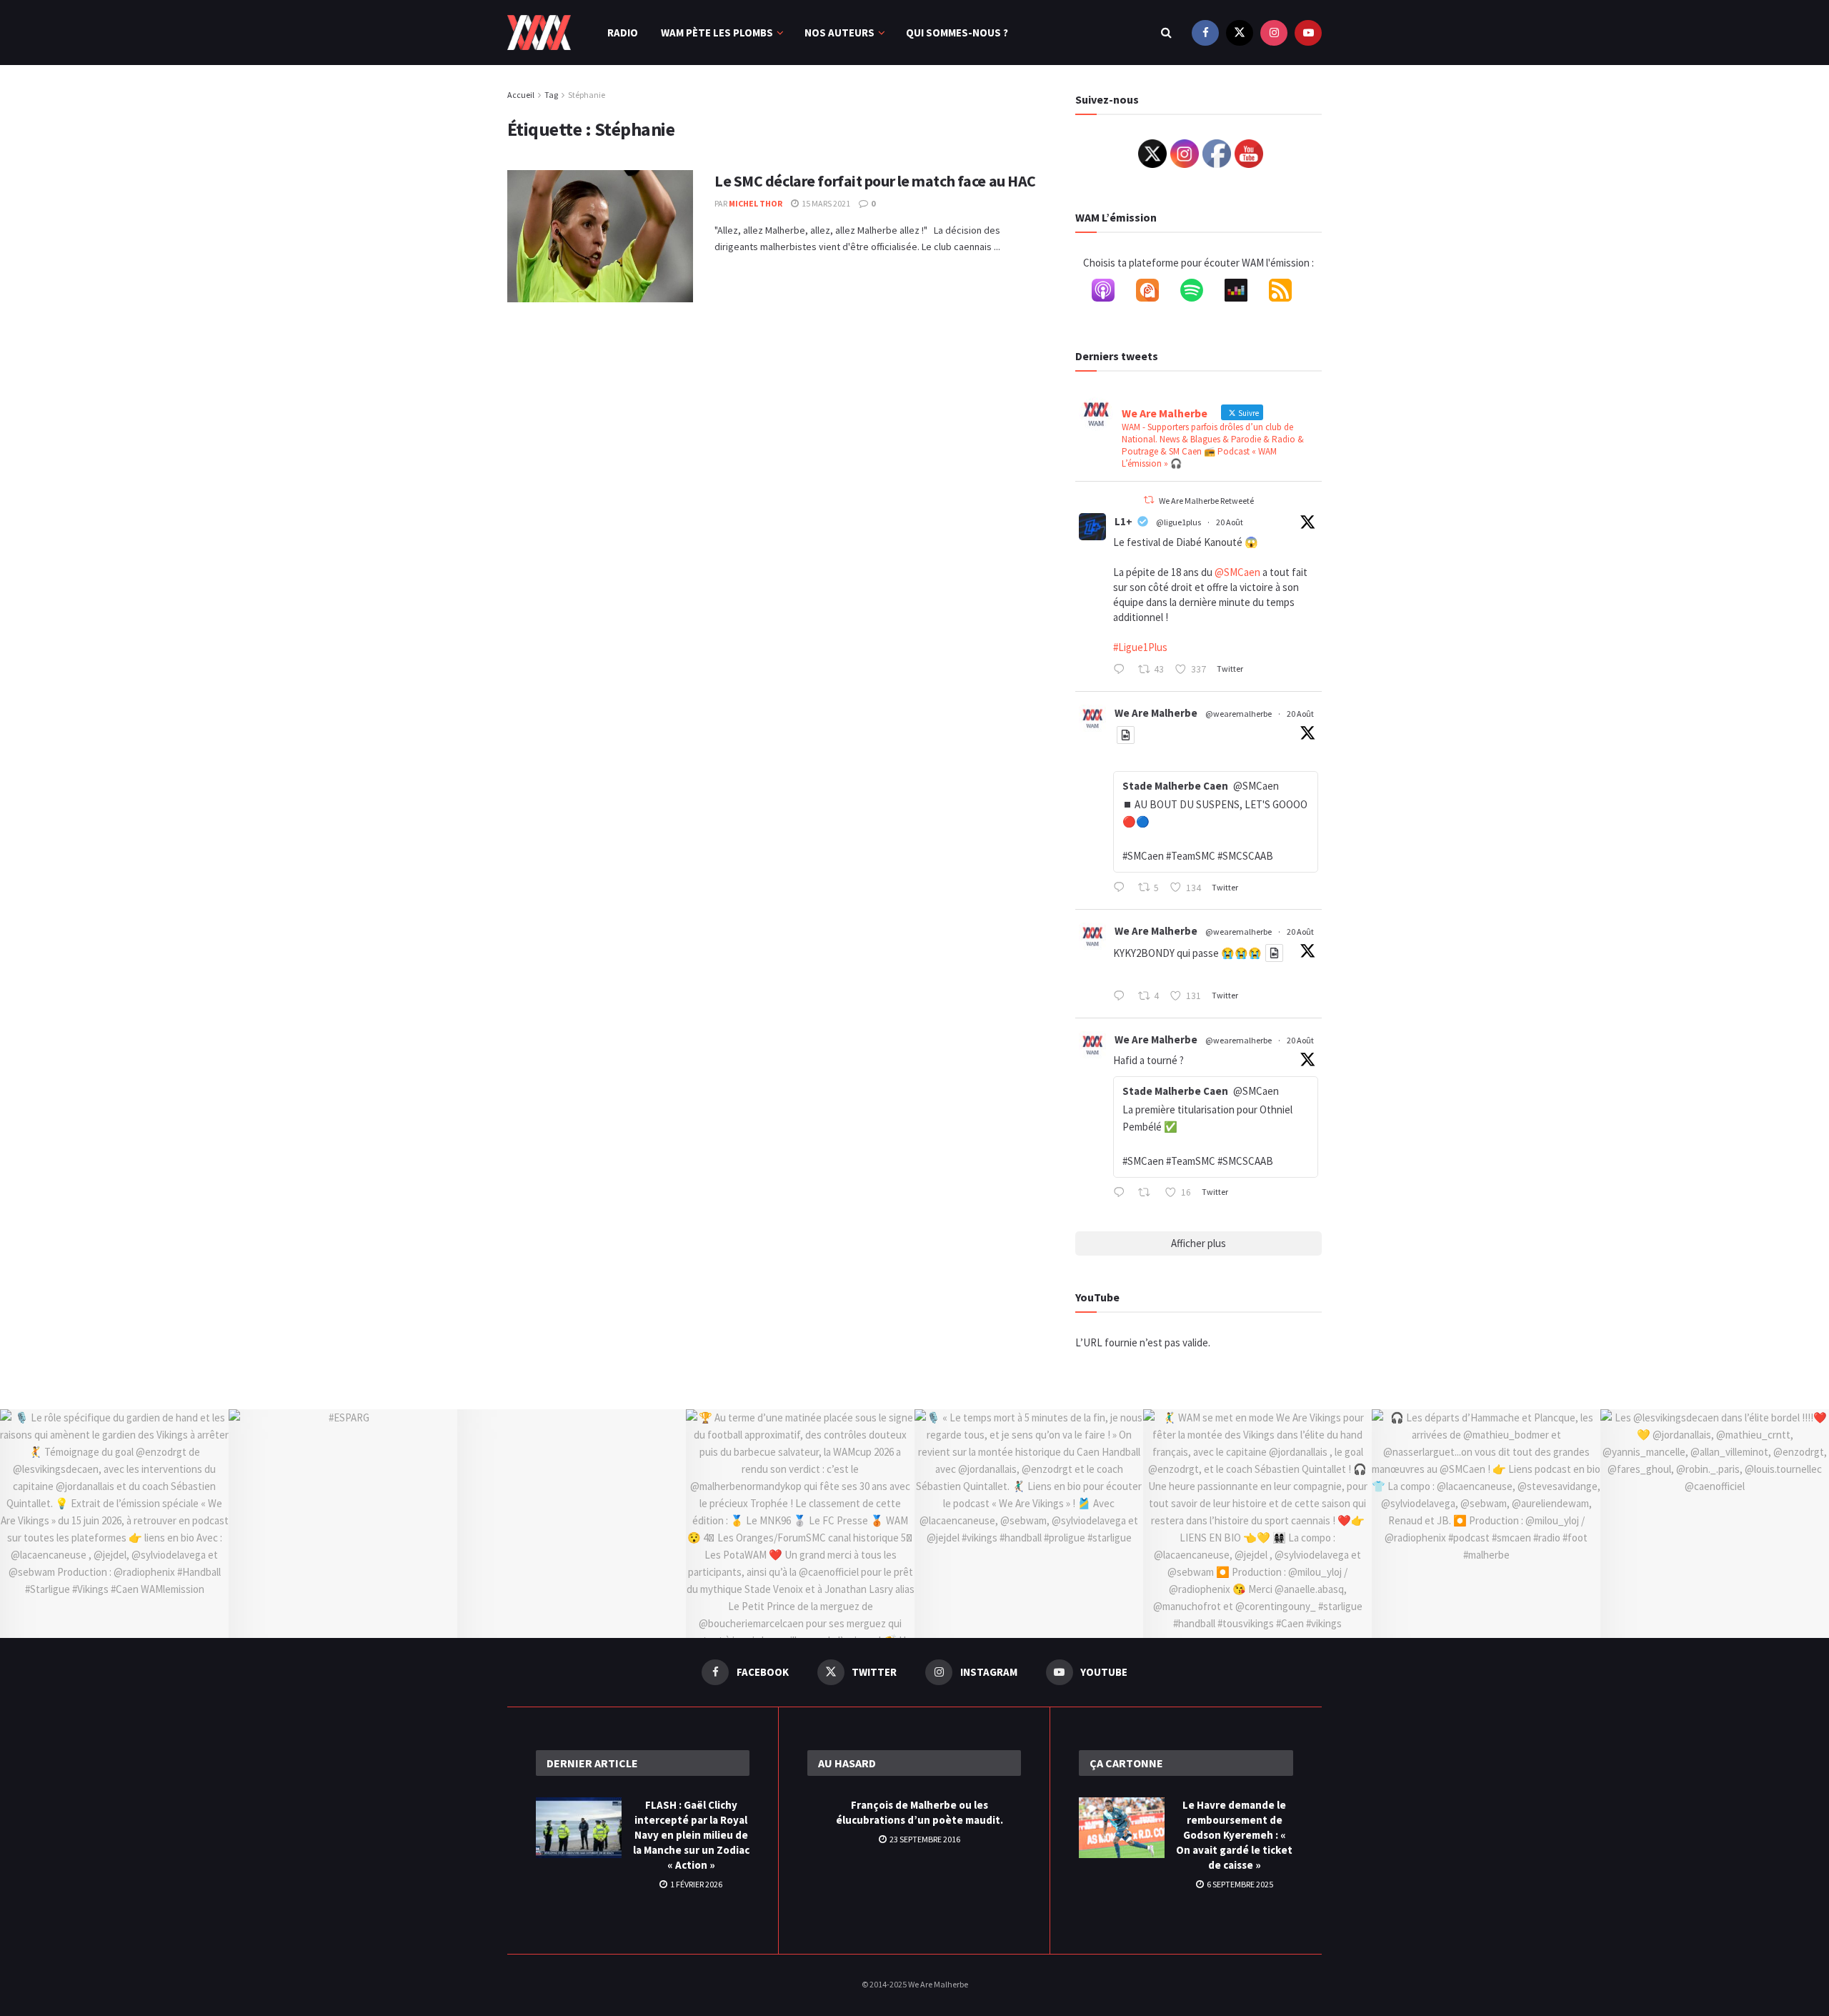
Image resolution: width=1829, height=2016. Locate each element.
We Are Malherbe (1156, 713)
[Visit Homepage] (539, 33)
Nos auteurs (839, 33)
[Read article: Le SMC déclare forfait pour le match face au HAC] (600, 237)
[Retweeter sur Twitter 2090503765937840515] (1148, 1193)
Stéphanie (587, 95)
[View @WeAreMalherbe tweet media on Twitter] (1126, 735)
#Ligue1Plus (1140, 647)
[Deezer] (1243, 293)
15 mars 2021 (825, 203)
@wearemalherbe (1239, 714)
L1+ (1123, 521)
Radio (623, 33)
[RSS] (1287, 293)
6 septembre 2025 (1239, 1884)
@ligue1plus (1178, 522)
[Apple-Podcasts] (1110, 293)
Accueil (521, 95)
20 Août (1230, 522)
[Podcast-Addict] (1155, 293)
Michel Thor (756, 203)
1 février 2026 (696, 1884)
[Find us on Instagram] (1274, 33)
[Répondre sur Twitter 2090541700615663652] (1122, 888)
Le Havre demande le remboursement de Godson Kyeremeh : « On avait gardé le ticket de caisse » (1234, 1835)
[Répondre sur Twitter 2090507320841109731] (1122, 997)
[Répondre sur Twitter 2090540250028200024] (1122, 670)
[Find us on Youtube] (1308, 33)
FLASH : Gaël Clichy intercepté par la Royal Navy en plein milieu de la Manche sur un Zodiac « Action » (691, 1835)
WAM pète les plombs (717, 33)
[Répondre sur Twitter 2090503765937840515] (1122, 1193)
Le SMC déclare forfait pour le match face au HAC (875, 181)
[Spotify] (1199, 293)
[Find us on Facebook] (1205, 33)
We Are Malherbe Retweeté (1206, 501)
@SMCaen (1237, 572)
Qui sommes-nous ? (957, 33)
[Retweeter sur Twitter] (1149, 500)
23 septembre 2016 (924, 1839)
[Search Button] (1166, 33)
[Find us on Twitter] (1240, 33)
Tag (551, 95)
